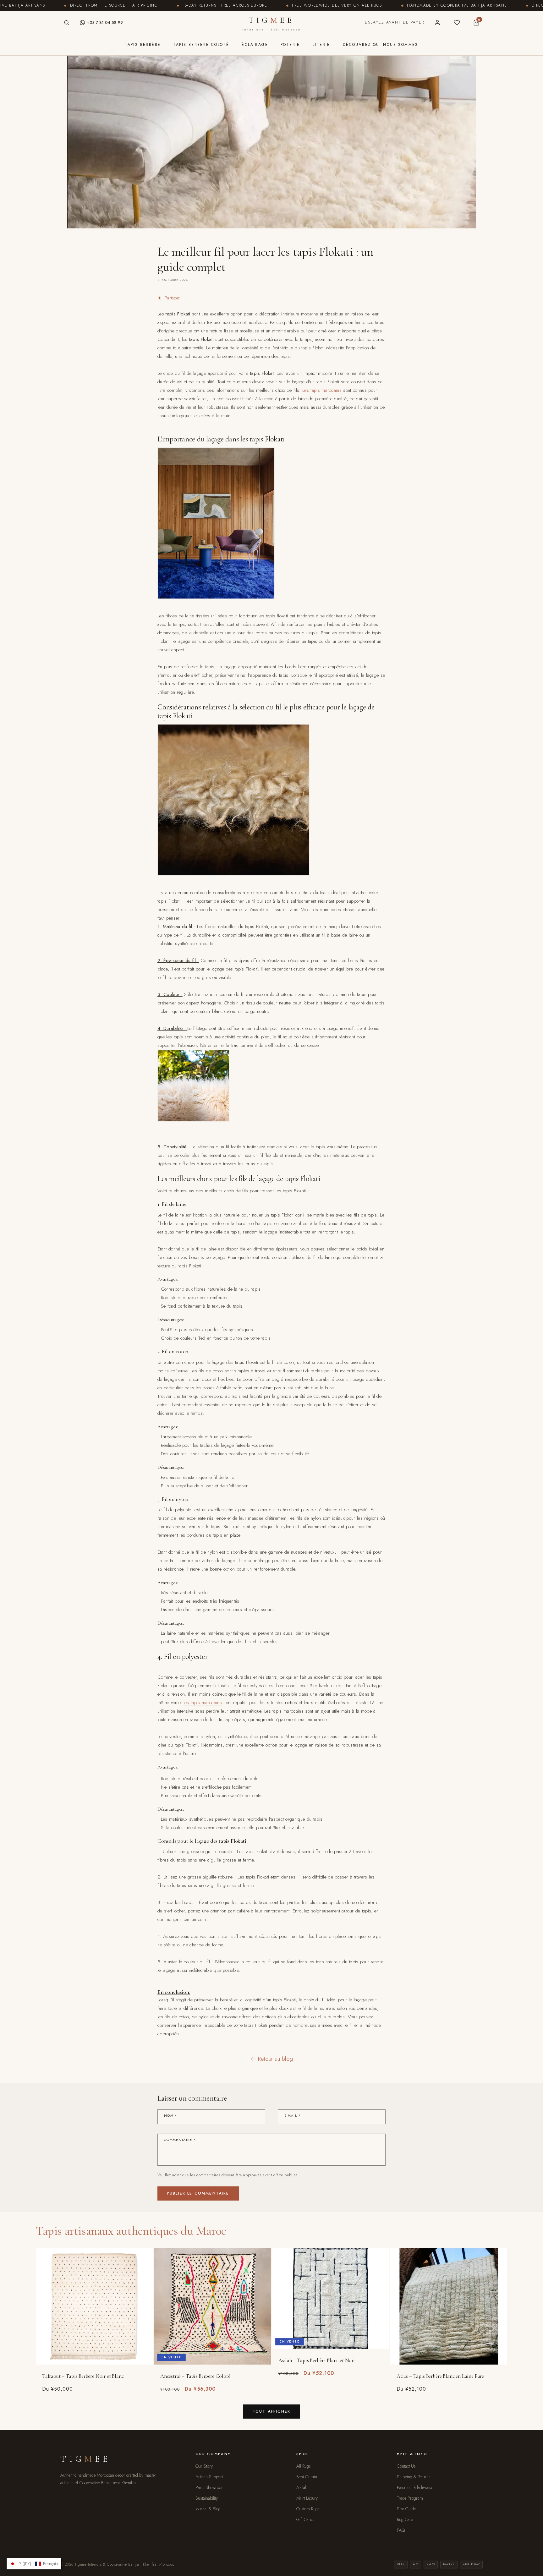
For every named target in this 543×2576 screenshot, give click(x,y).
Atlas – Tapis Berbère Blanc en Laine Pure (440, 2376)
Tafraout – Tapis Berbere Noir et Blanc (83, 2376)
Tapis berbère (143, 45)
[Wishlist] (457, 23)
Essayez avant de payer (395, 22)
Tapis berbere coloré (201, 45)
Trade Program (410, 2498)
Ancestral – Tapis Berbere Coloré (195, 2376)
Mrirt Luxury (307, 2498)
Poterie (290, 45)
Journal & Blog (208, 2509)
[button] (34, 2564)
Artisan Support (209, 2477)
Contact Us (406, 2466)
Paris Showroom (210, 2487)
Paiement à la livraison (416, 2487)
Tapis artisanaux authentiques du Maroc (131, 2231)
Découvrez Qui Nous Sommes (381, 45)
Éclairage (255, 45)
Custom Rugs (308, 2509)
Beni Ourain (307, 2477)
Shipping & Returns (414, 2477)
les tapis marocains (203, 1703)
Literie (321, 45)
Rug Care (405, 2519)
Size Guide (406, 2509)
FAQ (401, 2530)
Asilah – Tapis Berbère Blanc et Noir (317, 2360)
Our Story (204, 2466)
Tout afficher (271, 2411)
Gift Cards (305, 2519)
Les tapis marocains (322, 390)
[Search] (67, 23)
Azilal (301, 2487)
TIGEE (271, 23)
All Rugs (304, 2466)
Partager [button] (172, 298)
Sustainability (207, 2498)
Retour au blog (275, 2059)
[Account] (437, 23)
